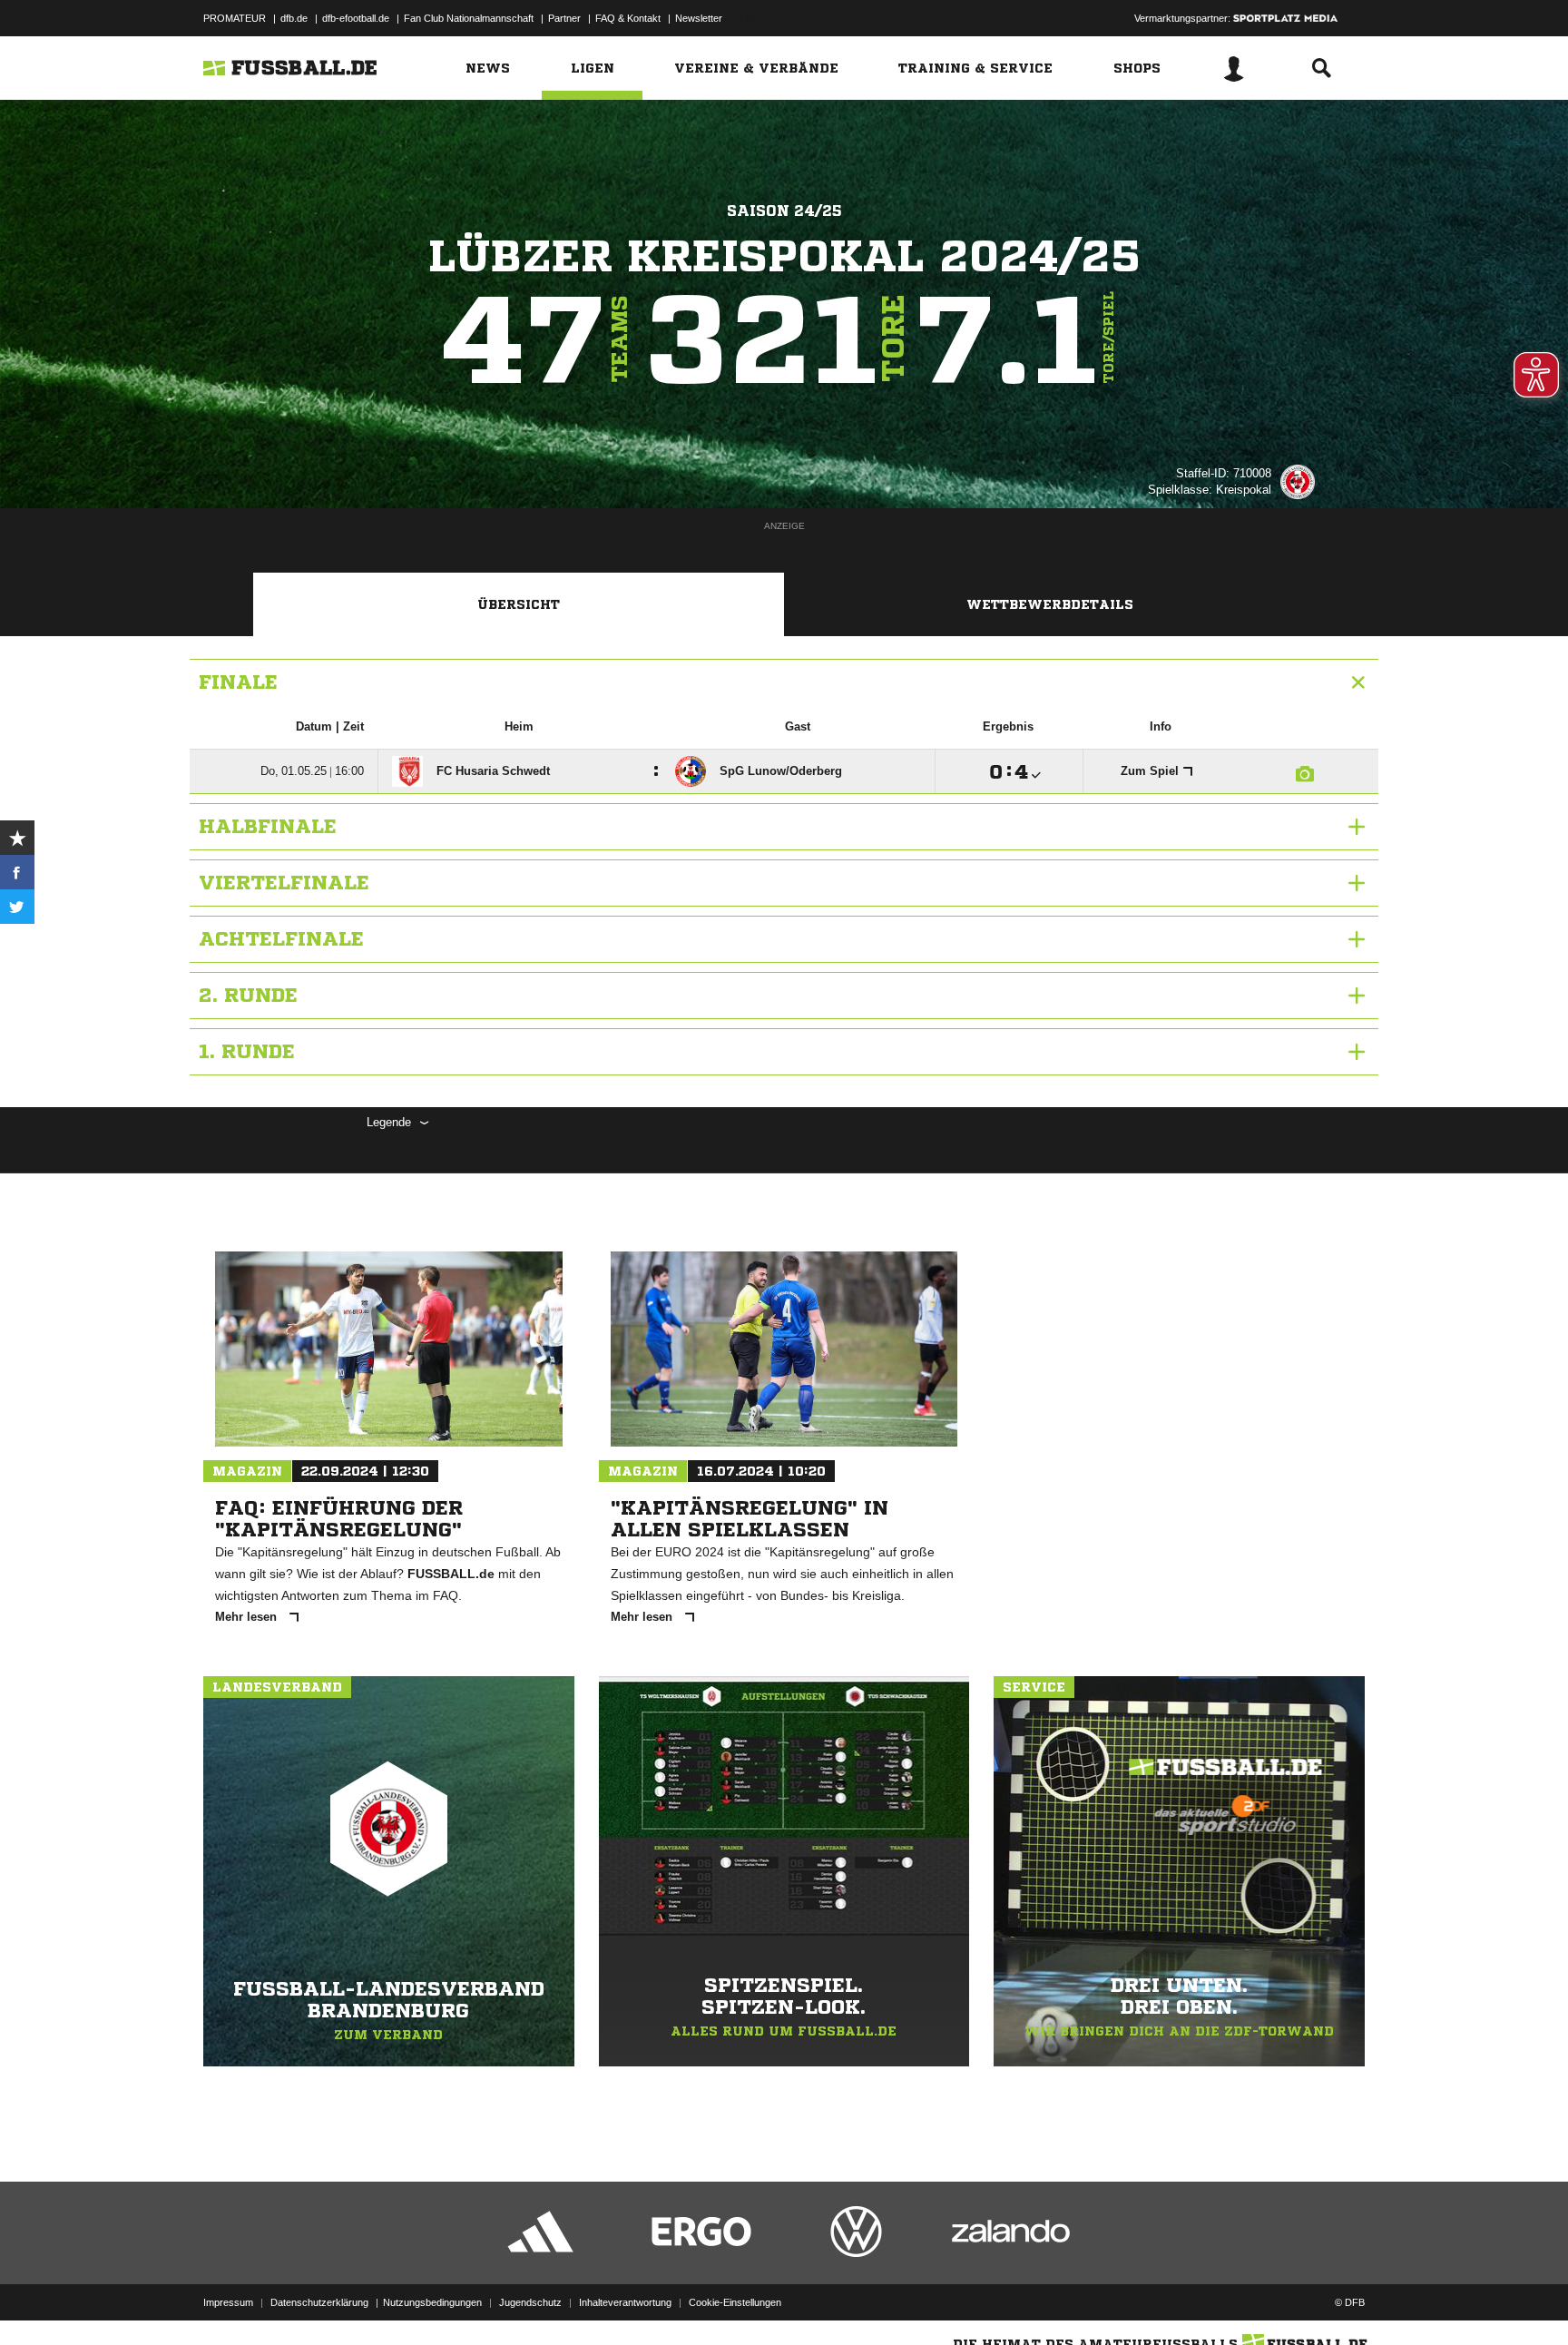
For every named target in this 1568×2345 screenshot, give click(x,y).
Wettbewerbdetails (1050, 604)
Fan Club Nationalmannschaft (469, 18)
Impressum (228, 2302)
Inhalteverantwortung (625, 2302)
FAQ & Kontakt (628, 18)
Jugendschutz (530, 2302)
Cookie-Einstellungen (735, 2302)
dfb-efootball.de (356, 18)
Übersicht (519, 604)
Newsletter (699, 18)
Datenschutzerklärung (319, 2302)
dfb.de (294, 18)
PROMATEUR (235, 18)
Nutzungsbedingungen (432, 2302)
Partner (564, 18)
